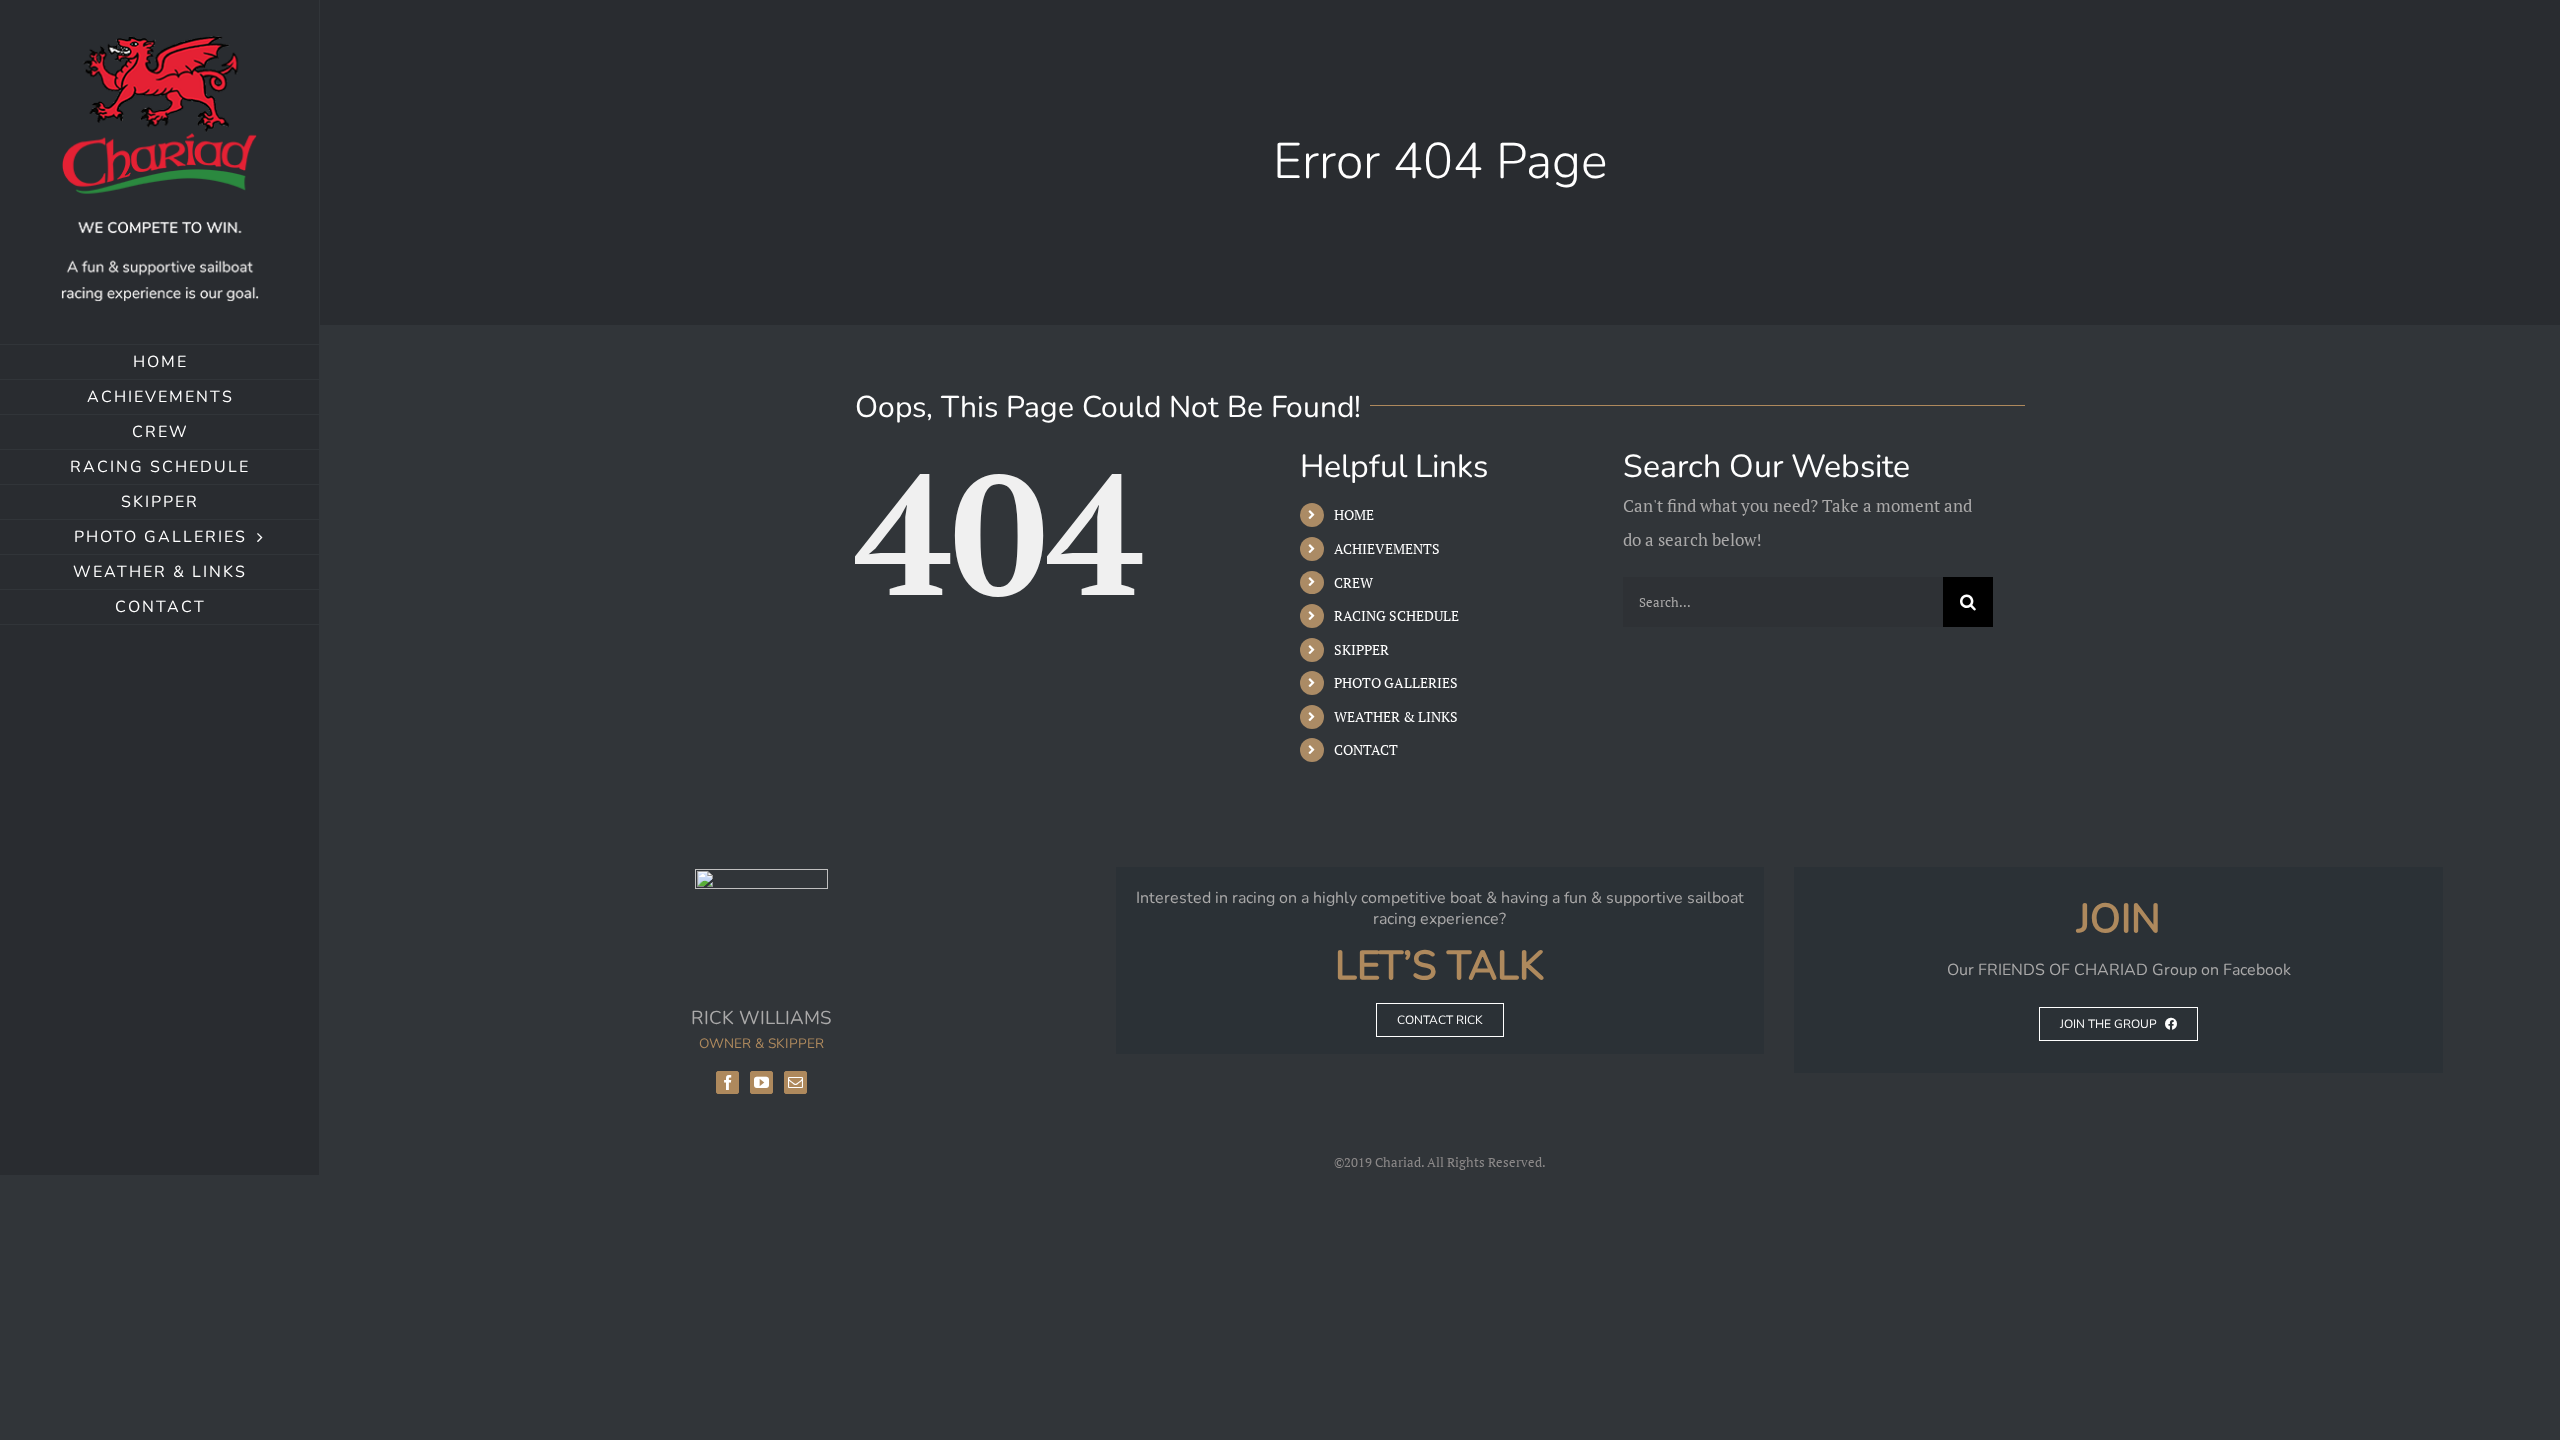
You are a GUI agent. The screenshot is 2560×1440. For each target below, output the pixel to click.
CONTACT (1366, 749)
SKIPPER (1361, 649)
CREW (1353, 582)
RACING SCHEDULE (1396, 615)
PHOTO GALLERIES (1396, 682)
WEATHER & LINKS (1396, 716)
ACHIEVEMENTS (1387, 548)
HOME (1354, 514)
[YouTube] (761, 1082)
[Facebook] (727, 1082)
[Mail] (795, 1082)
